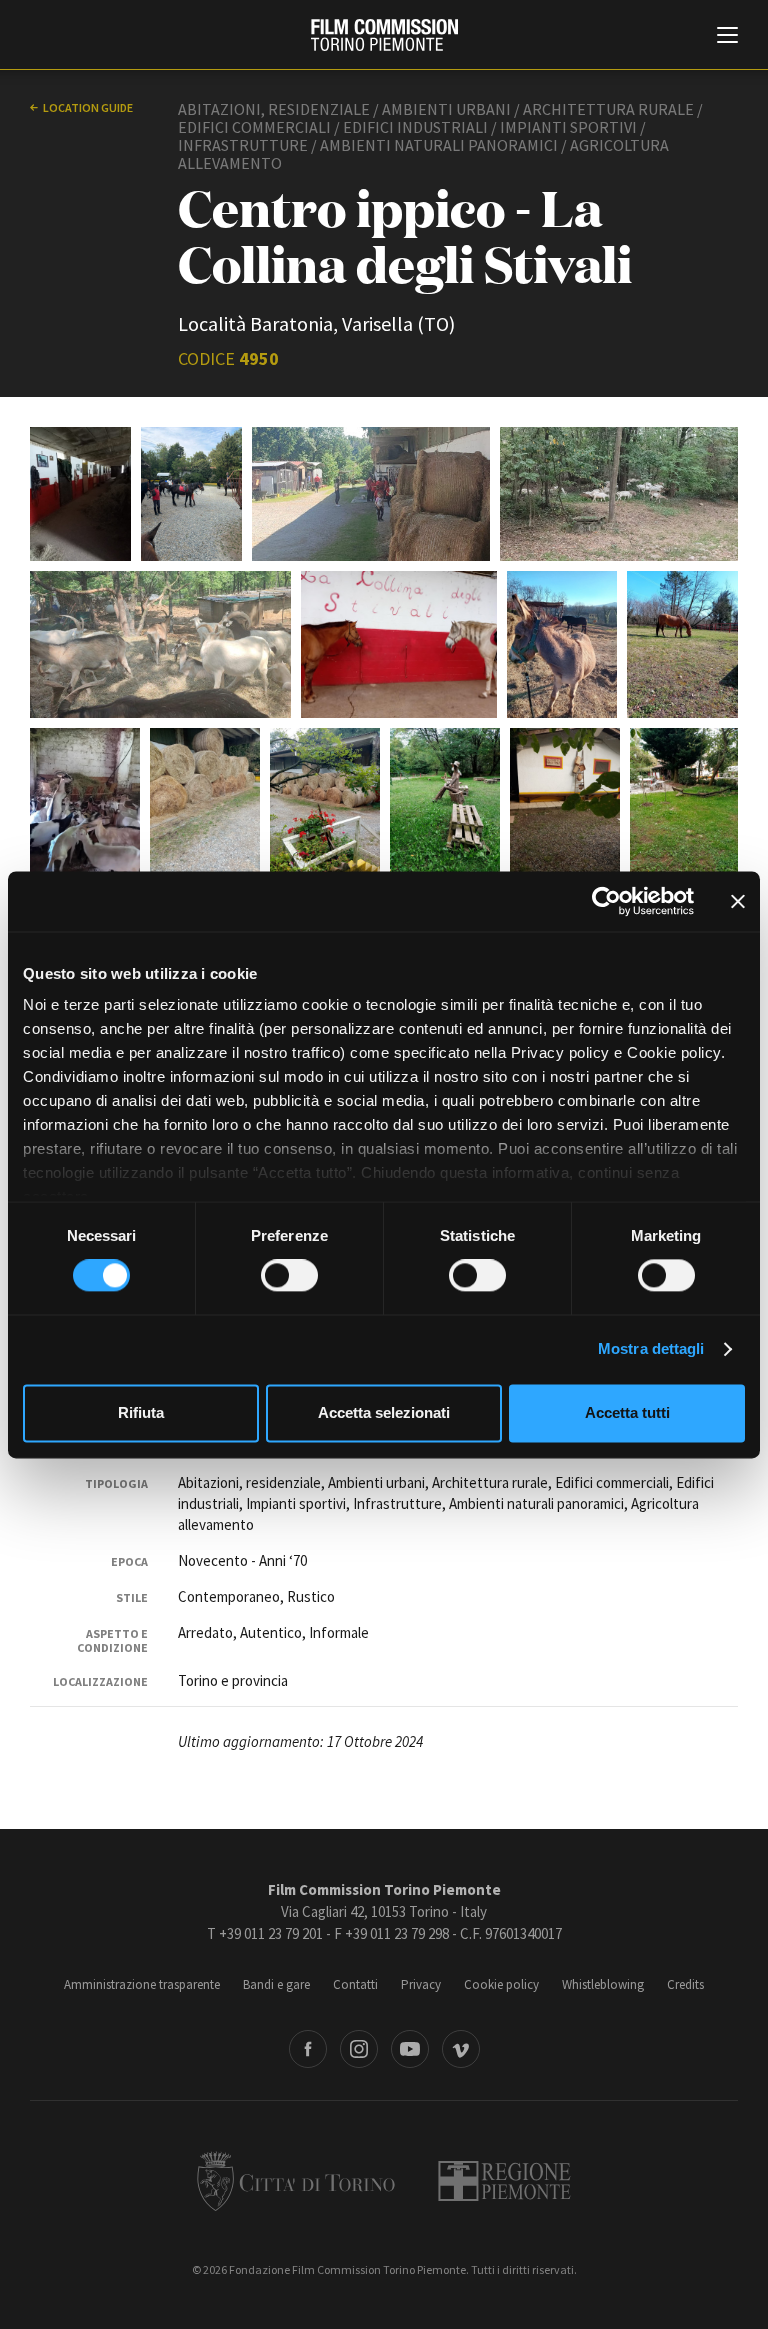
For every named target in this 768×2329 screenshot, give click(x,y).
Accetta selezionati (384, 1412)
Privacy (421, 1984)
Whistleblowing (603, 1984)
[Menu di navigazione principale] (727, 37)
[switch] (289, 1276)
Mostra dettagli (651, 1349)
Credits (685, 1984)
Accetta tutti (627, 1412)
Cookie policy (501, 1984)
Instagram (359, 2049)
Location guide (88, 107)
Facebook (308, 2049)
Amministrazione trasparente (142, 1984)
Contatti (355, 1984)
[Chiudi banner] (738, 901)
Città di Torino (296, 2181)
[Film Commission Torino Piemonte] (384, 35)
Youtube (410, 2049)
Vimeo (461, 2049)
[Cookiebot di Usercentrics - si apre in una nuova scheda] (606, 901)
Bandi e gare (276, 1984)
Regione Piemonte (504, 2181)
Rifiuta (141, 1412)
